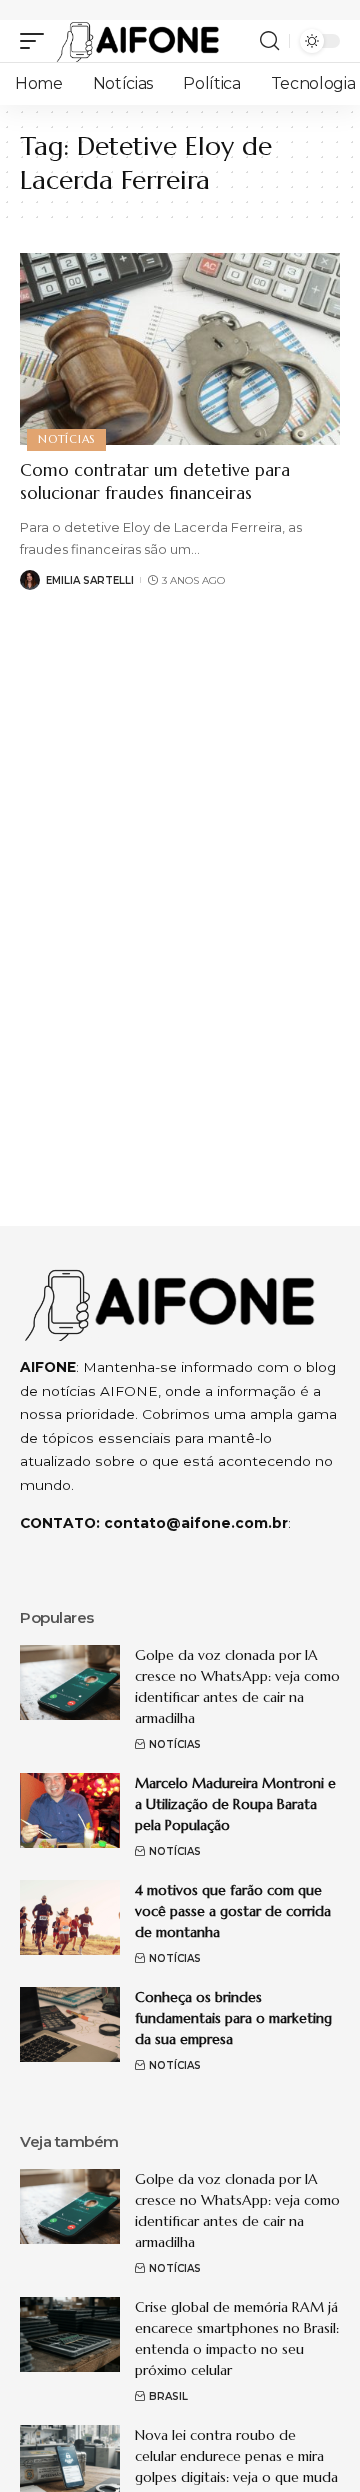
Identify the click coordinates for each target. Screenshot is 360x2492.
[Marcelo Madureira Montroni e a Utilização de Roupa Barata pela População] (70, 1810)
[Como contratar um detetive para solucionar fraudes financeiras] (180, 349)
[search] (269, 41)
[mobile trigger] (37, 41)
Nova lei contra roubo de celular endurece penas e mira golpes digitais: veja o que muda (236, 2456)
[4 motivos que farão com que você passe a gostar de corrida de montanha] (70, 1917)
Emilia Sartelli (90, 580)
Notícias (66, 439)
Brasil (168, 2396)
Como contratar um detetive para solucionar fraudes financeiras (155, 482)
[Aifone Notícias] (138, 41)
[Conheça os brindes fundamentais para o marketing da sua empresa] (70, 2024)
